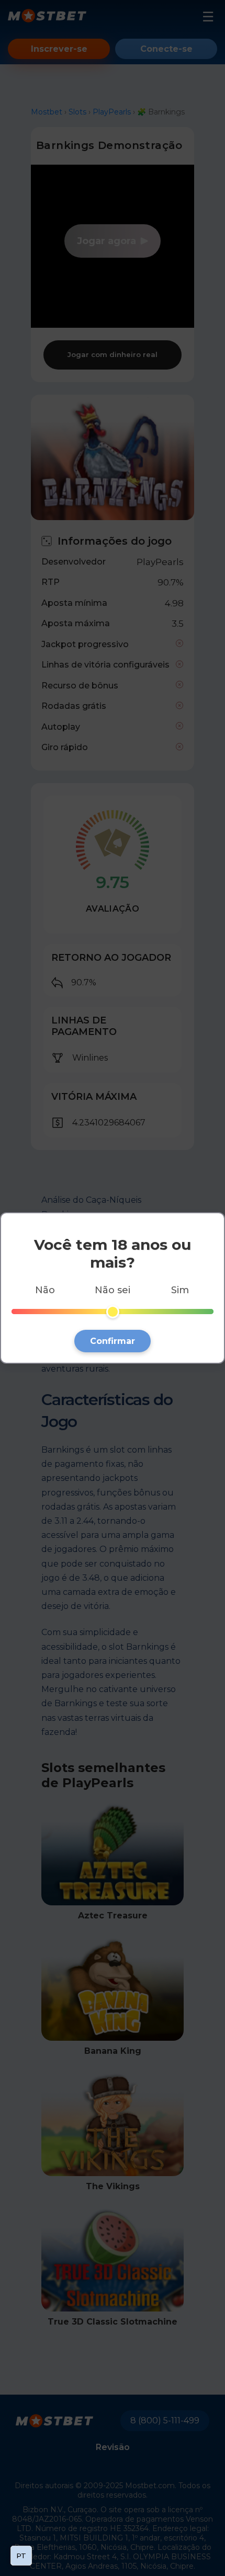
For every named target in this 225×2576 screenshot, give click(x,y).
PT (21, 2556)
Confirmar (113, 1341)
